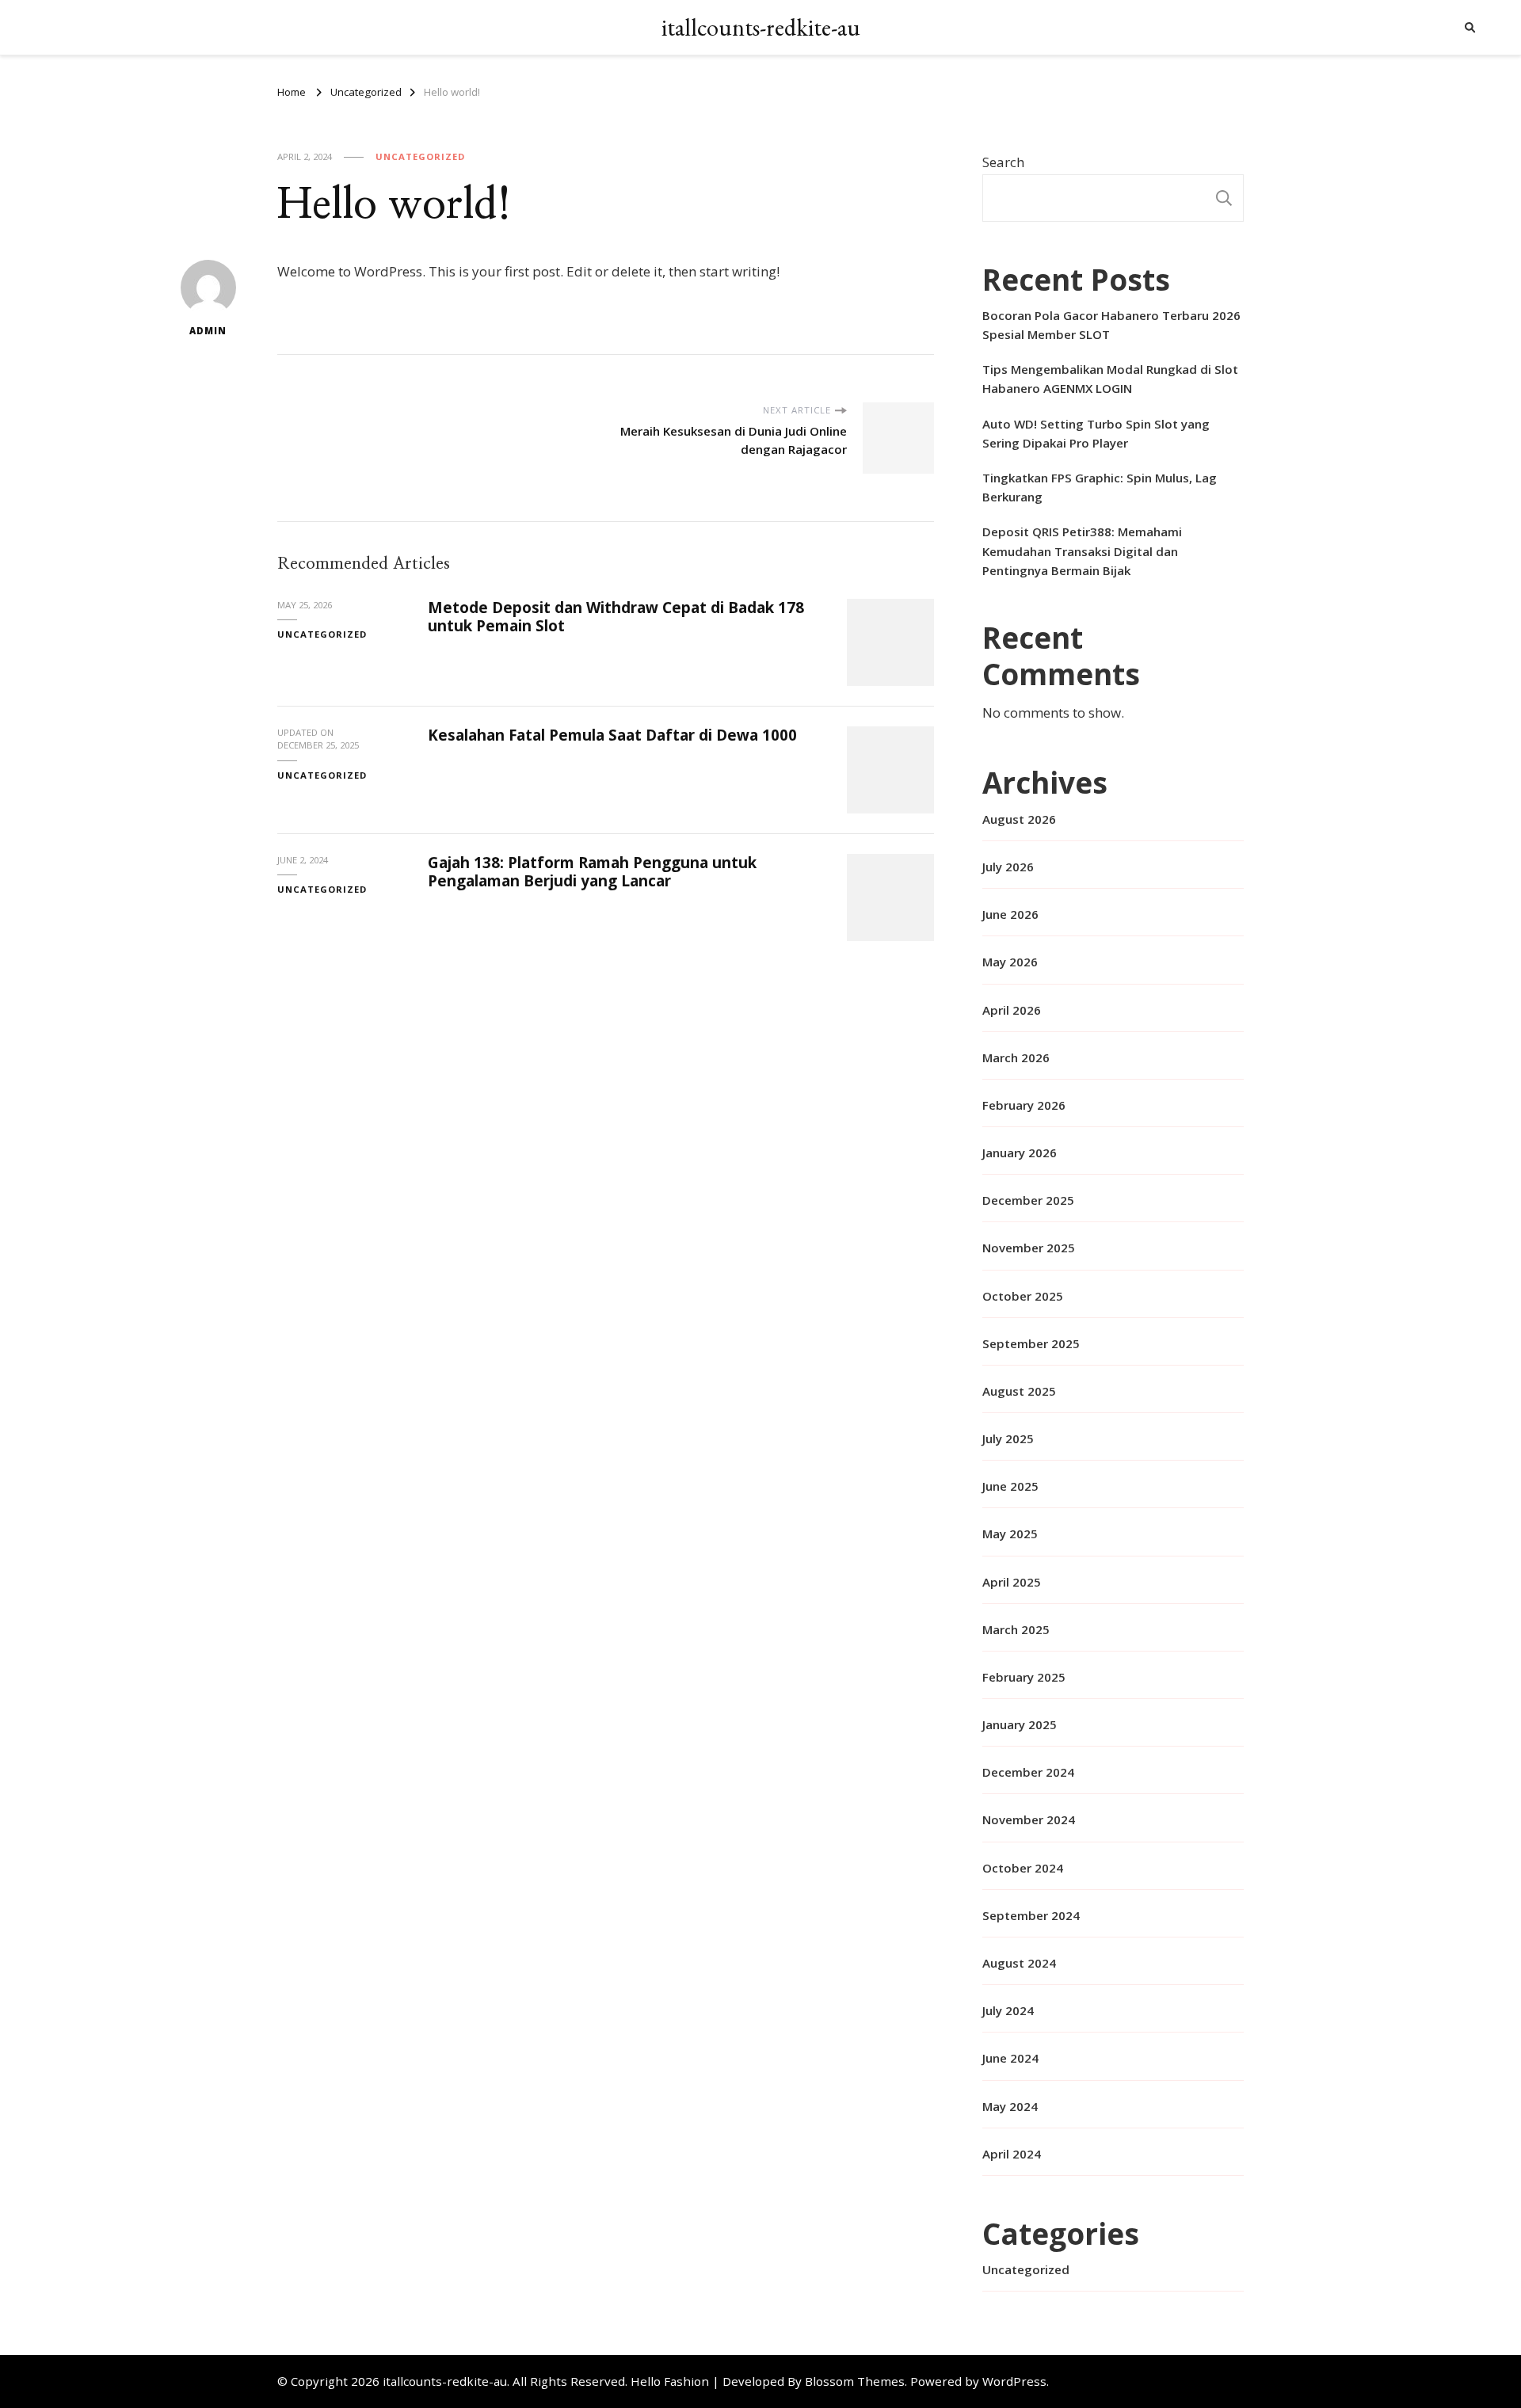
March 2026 (1016, 1057)
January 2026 (1020, 1153)
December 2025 (1028, 1200)
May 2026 (1010, 962)
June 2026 (1010, 914)
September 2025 (1031, 1343)
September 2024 (1031, 1915)
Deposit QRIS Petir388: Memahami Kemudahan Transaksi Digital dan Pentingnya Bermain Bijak (1082, 551)
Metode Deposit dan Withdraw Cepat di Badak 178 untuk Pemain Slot (616, 617)
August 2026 (1019, 819)
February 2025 (1024, 1677)
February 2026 (1024, 1105)
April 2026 (1012, 1010)
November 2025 (1029, 1248)
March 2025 (1016, 1629)
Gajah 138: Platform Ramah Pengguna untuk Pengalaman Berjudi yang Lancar (592, 872)
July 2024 (1008, 2010)
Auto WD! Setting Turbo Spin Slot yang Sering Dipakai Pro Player (1096, 433)
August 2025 (1019, 1391)
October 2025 (1023, 1296)
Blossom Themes (855, 2381)
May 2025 (1010, 1534)
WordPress (1014, 2381)
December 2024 (1028, 1772)
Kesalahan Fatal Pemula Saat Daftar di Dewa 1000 (612, 735)
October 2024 (1023, 1868)
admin (208, 331)
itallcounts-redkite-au (761, 27)
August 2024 (1019, 1963)
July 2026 (1008, 867)
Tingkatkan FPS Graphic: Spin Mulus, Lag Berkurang (1100, 487)
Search (1003, 162)
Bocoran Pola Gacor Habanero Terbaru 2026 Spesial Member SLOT (1111, 325)
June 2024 (1010, 2058)
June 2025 (1010, 1486)
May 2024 (1010, 2106)
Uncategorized (420, 156)
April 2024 (1012, 2154)
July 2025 (1008, 1438)
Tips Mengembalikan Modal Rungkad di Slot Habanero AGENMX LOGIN (1110, 379)
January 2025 (1020, 1724)
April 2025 (1012, 1582)
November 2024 (1029, 1819)
